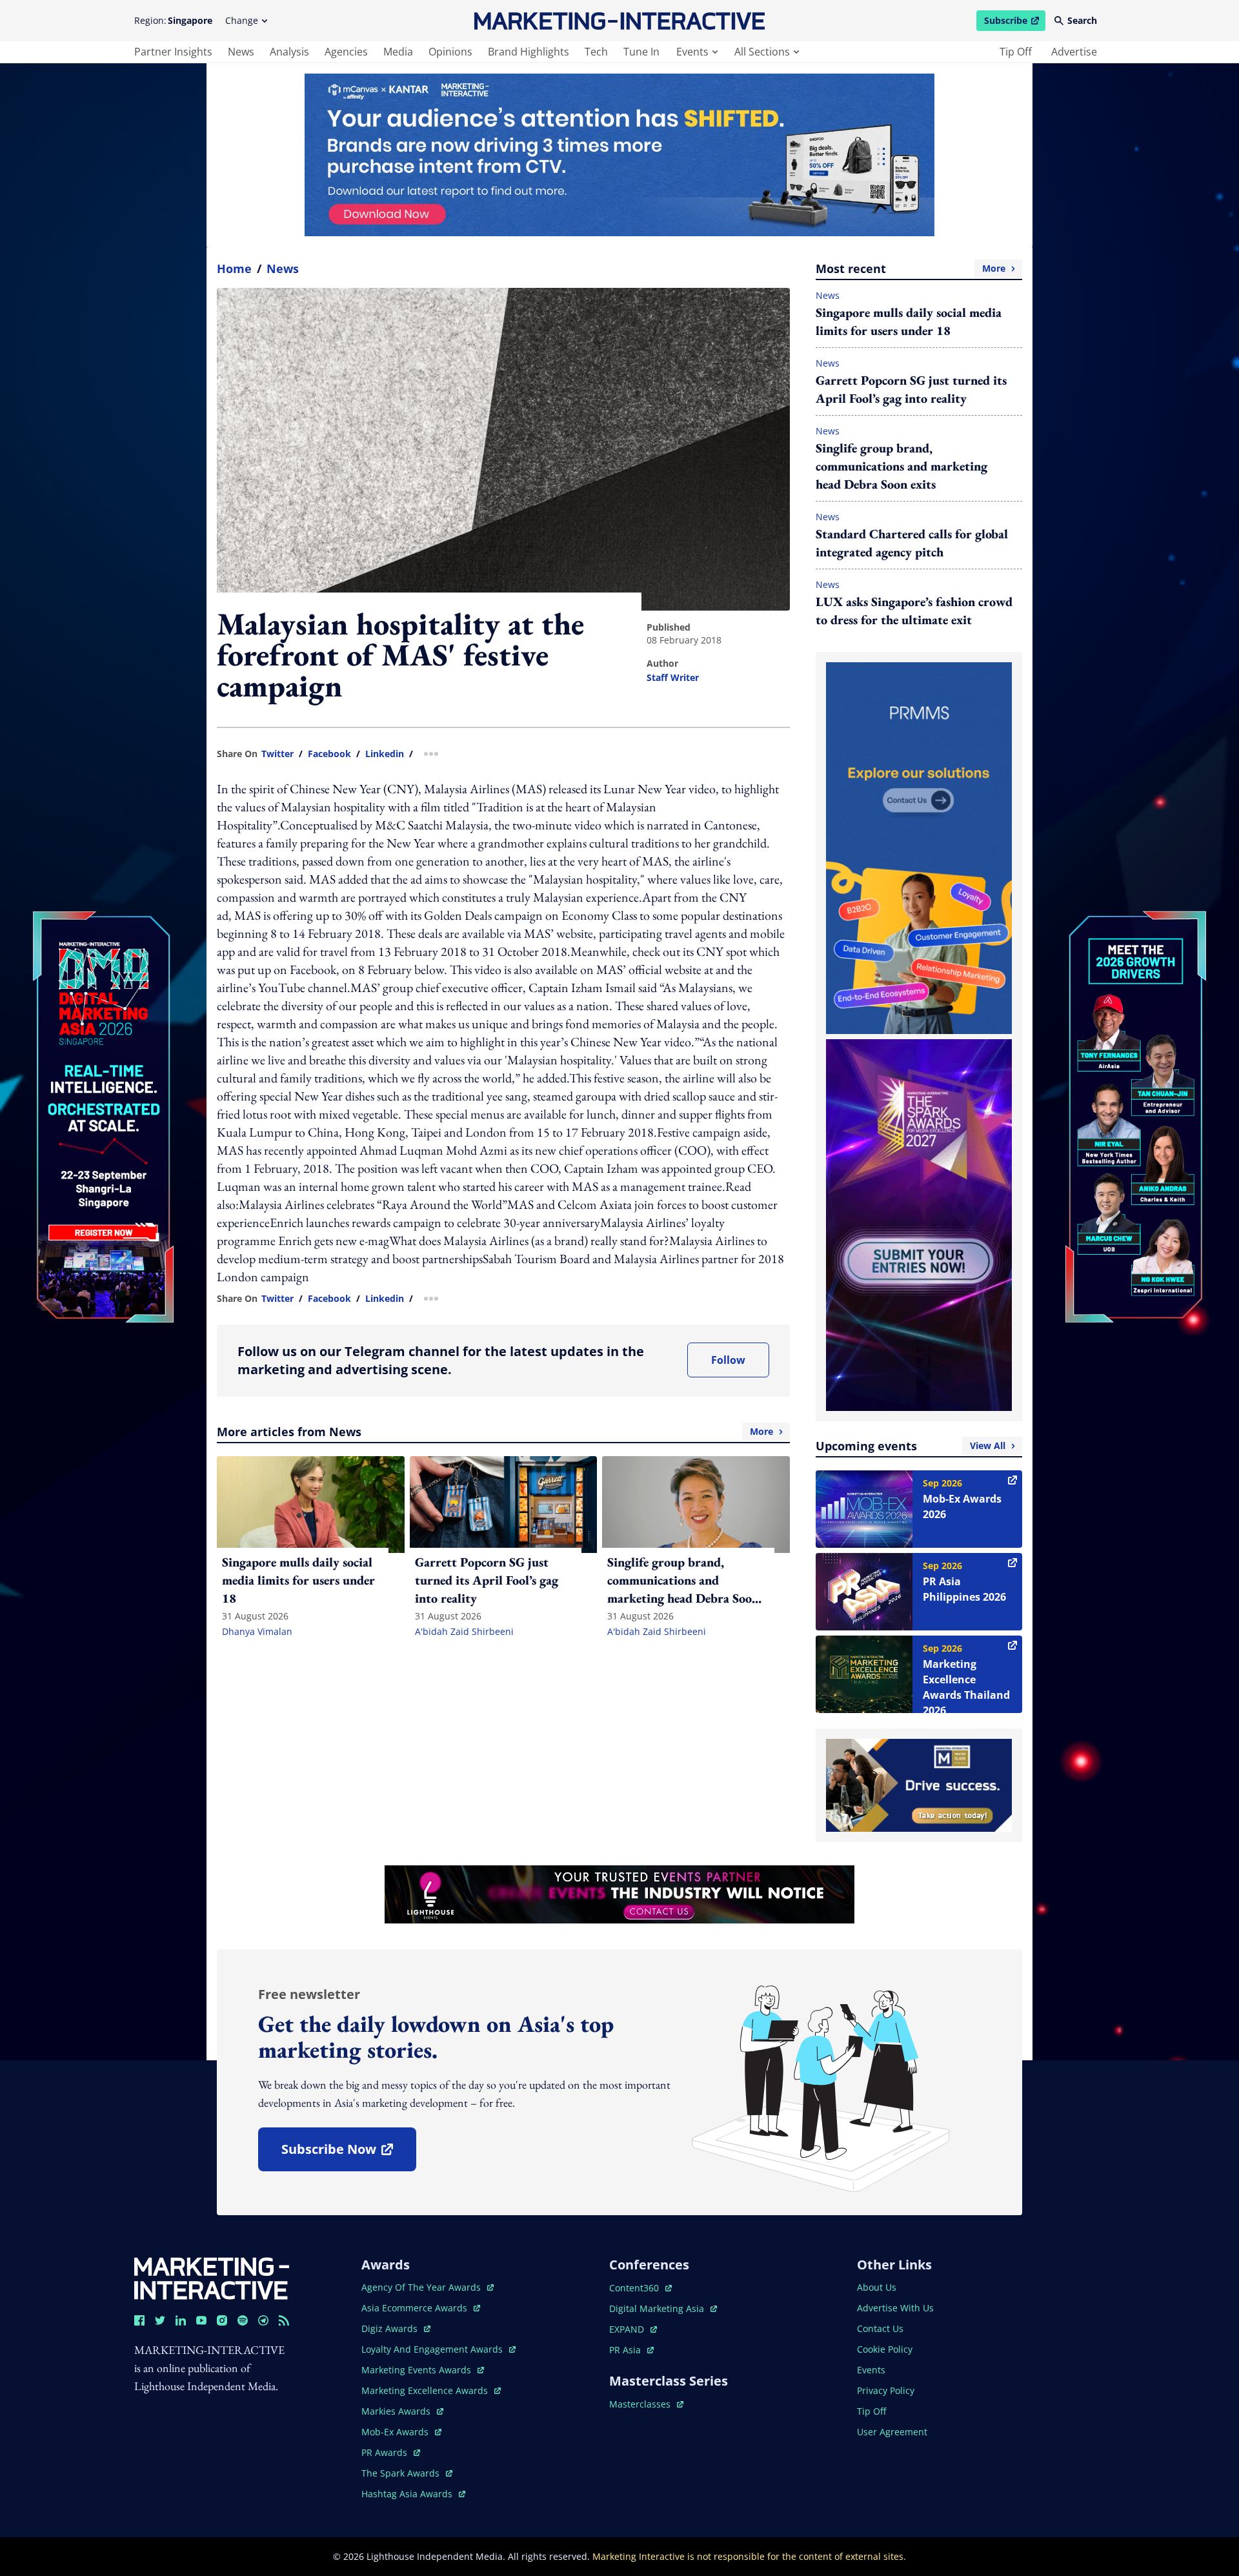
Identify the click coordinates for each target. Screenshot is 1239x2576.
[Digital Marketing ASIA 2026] (103, 1030)
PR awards (391, 2452)
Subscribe (1014, 23)
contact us (880, 2328)
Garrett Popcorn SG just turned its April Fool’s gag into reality (911, 389)
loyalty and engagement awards (433, 2349)
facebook (329, 754)
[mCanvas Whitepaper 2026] (619, 155)
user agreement (892, 2432)
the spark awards (407, 2473)
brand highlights (529, 52)
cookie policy (885, 2349)
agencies (346, 52)
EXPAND (633, 2329)
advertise (1074, 52)
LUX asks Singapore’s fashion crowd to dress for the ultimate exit (914, 611)
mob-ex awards (401, 2432)
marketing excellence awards (426, 2390)
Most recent (911, 269)
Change (242, 20)
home (234, 269)
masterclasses (646, 2404)
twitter (277, 754)
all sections (762, 52)
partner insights (173, 52)
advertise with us (895, 2308)
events (692, 52)
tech (596, 52)
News (283, 269)
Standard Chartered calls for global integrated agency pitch (912, 543)
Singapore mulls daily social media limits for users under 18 (909, 321)
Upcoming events (911, 1446)
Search (1082, 20)
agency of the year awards (422, 2287)
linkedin (385, 754)
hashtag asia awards (408, 2494)
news (241, 52)
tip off (1016, 52)
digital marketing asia (658, 2308)
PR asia (631, 2350)
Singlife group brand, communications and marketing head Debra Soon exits (902, 466)
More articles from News (495, 1432)
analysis (289, 52)
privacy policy (886, 2390)
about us (877, 2287)
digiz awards (396, 2328)
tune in (641, 52)
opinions (450, 52)
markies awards (402, 2411)
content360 (640, 2288)
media (398, 52)
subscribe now (348, 2154)
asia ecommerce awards (416, 2308)
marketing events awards (418, 2370)
